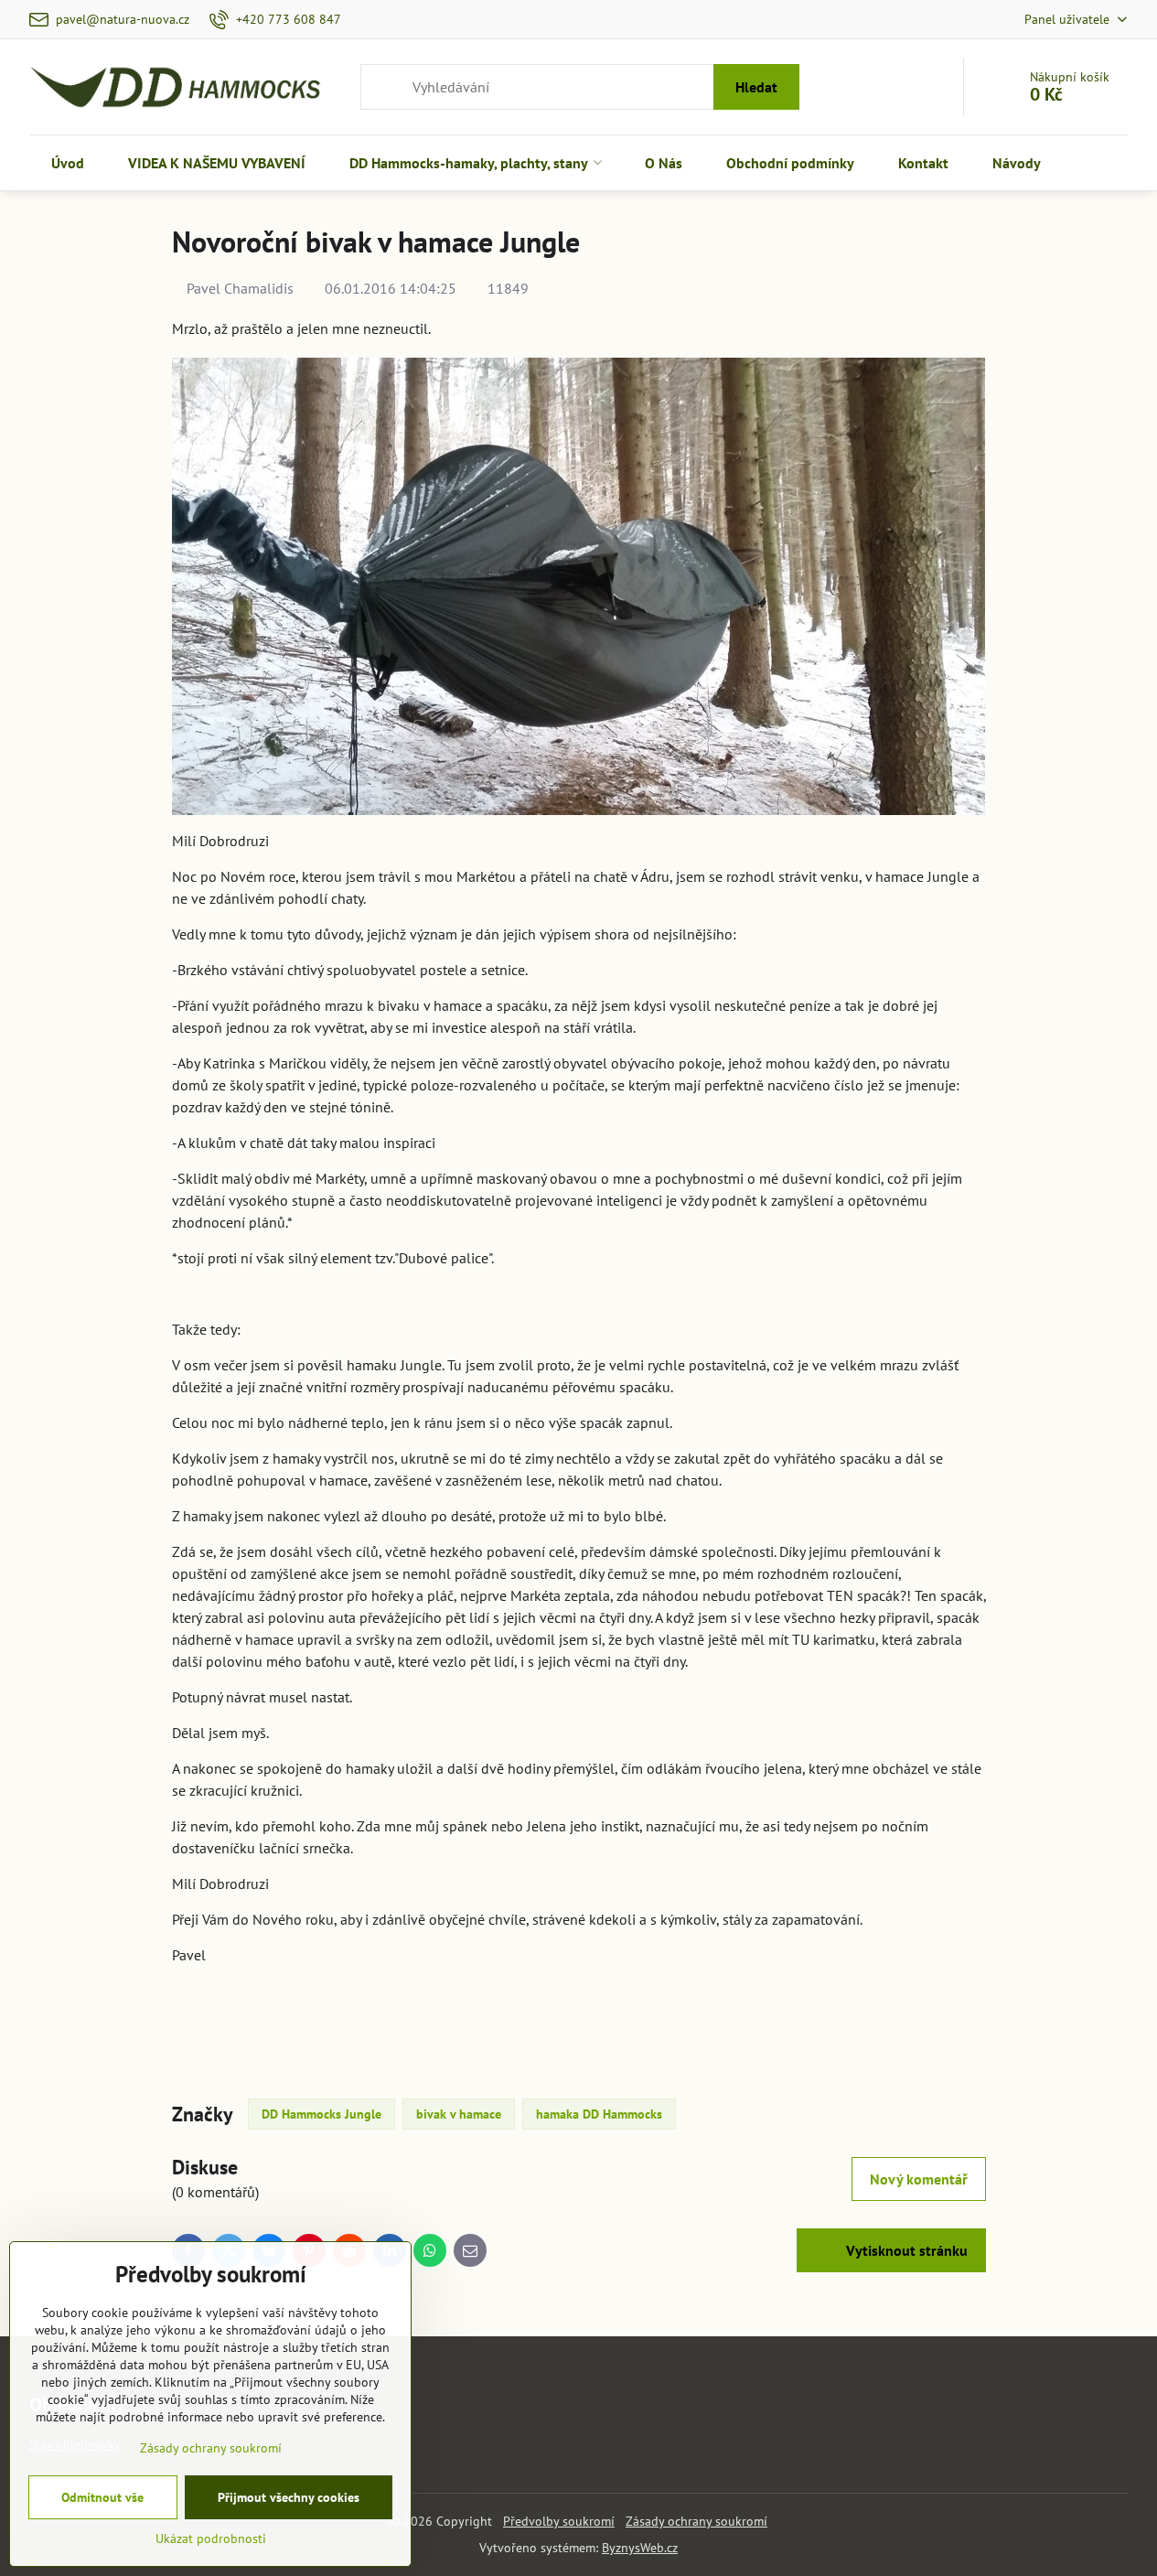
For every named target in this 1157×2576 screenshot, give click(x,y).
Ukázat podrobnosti (211, 2538)
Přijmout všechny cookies (289, 2497)
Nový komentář (919, 2179)
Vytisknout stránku (905, 2250)
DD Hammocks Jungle (321, 2114)
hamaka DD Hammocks (599, 2114)
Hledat (756, 87)
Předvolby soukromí (559, 2521)
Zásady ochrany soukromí (696, 2521)
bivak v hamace (459, 2114)
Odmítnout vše (102, 2497)
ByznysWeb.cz (640, 2548)
